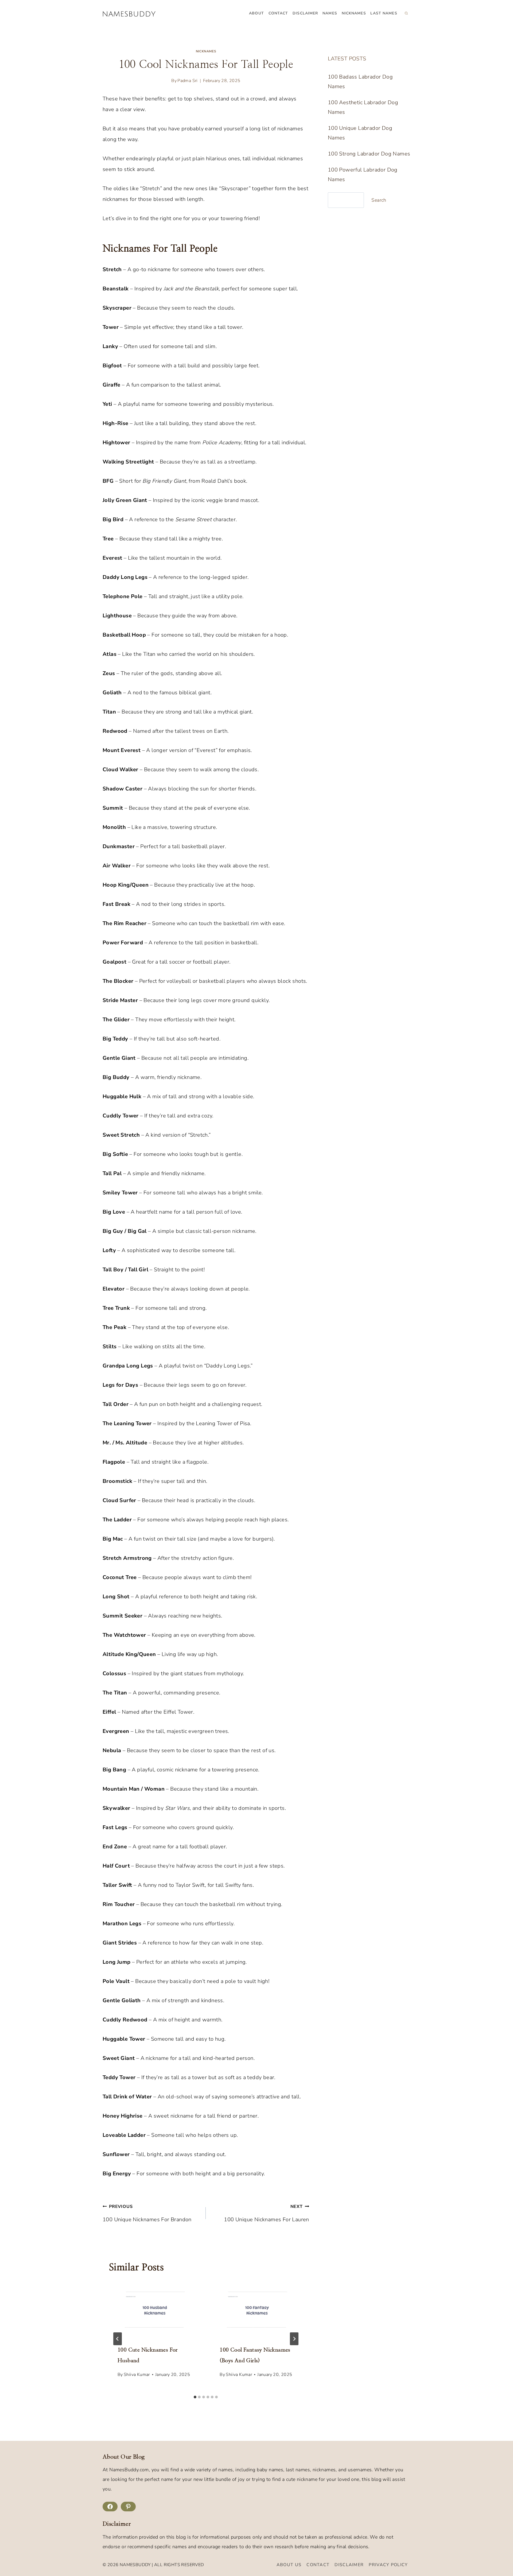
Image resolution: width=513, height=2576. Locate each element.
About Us (289, 2565)
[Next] (294, 2339)
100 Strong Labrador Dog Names (369, 154)
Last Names (384, 13)
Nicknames (354, 13)
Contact (278, 13)
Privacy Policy (388, 2565)
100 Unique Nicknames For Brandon (147, 2213)
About (256, 13)
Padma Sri (188, 81)
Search (379, 200)
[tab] (195, 2397)
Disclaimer (305, 13)
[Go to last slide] (118, 2339)
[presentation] (155, 2310)
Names (330, 13)
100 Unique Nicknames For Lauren (266, 2213)
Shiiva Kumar (137, 2375)
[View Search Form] (406, 13)
